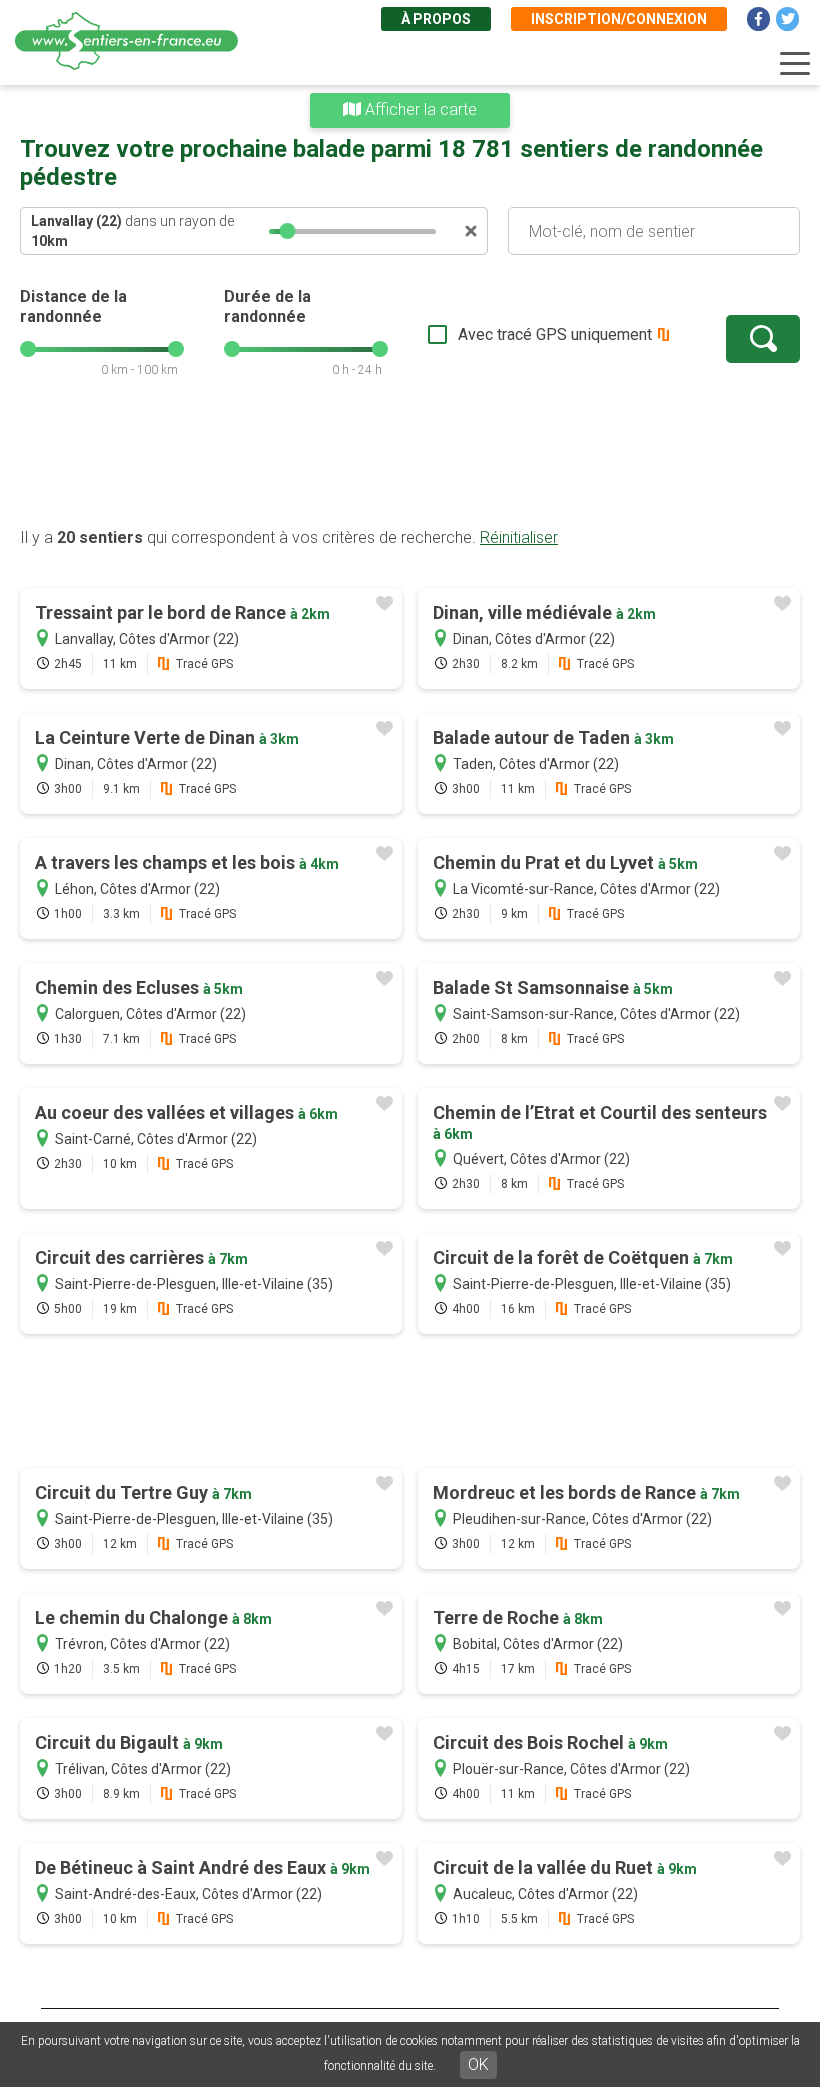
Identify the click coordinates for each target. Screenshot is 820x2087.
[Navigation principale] (795, 64)
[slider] (287, 231)
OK (478, 2064)
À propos (436, 19)
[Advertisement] (410, 463)
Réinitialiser (519, 537)
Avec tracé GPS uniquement (555, 334)
